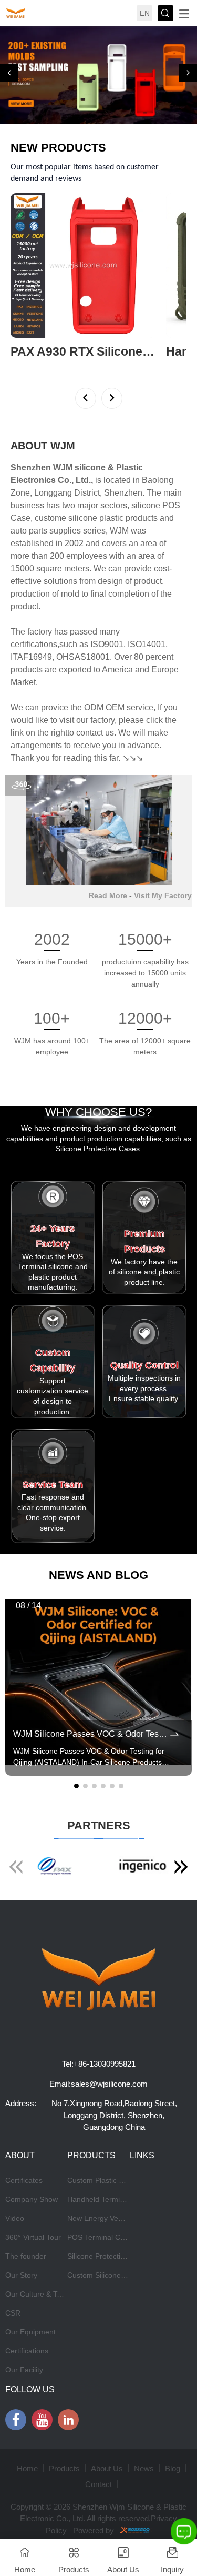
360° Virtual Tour (33, 2206)
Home (27, 2437)
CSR (13, 2282)
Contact (98, 2453)
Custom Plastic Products (108, 2149)
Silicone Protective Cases (109, 2225)
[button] (9, 58)
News (144, 2437)
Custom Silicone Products (110, 2244)
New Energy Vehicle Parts (110, 2187)
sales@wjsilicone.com (109, 2053)
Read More (108, 864)
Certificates (24, 2149)
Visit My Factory (163, 864)
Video (15, 2187)
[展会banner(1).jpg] (98, 60)
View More (28, 336)
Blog (173, 2437)
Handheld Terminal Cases (110, 2168)
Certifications (27, 2320)
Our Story (21, 2244)
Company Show (32, 2168)
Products (64, 2437)
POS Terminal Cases (102, 2206)
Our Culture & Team (38, 2263)
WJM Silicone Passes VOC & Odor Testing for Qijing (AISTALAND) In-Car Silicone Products (91, 1703)
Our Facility (24, 2339)
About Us (107, 2437)
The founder (26, 2225)
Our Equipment (30, 2301)
